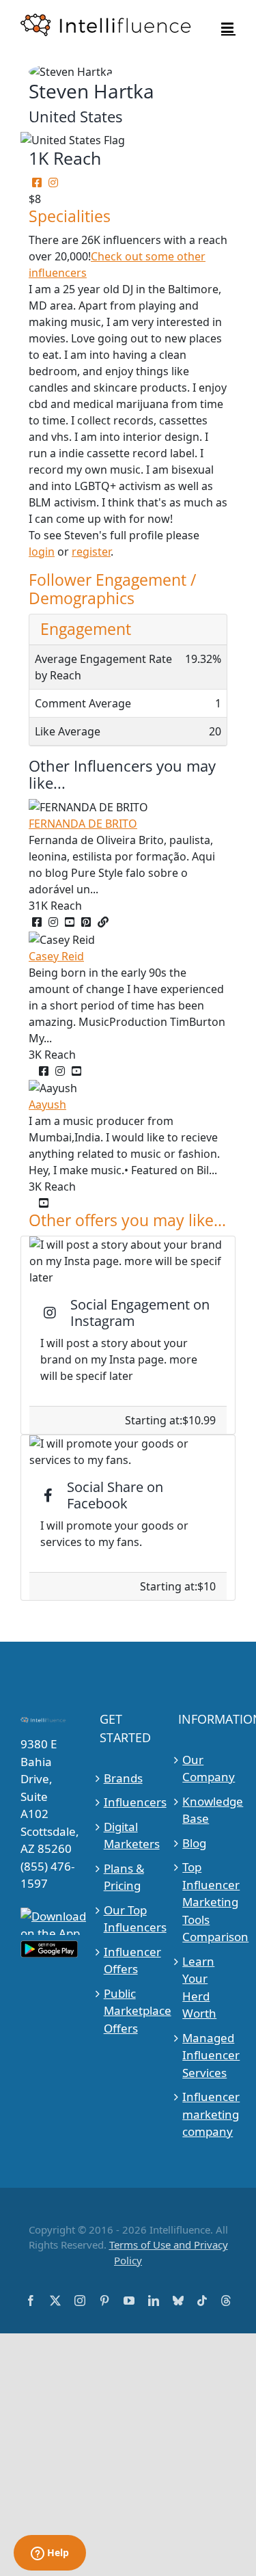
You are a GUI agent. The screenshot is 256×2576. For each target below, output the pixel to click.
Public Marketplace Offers (129, 2011)
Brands (123, 1778)
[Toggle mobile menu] (228, 28)
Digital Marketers (129, 1835)
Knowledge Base (207, 1810)
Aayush (47, 1104)
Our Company (207, 1768)
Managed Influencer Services (207, 2055)
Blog (194, 1843)
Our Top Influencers (129, 1919)
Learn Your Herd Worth (199, 1988)
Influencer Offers (129, 1961)
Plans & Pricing (124, 1877)
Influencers (129, 1802)
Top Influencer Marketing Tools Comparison (207, 1902)
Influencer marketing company (207, 2114)
